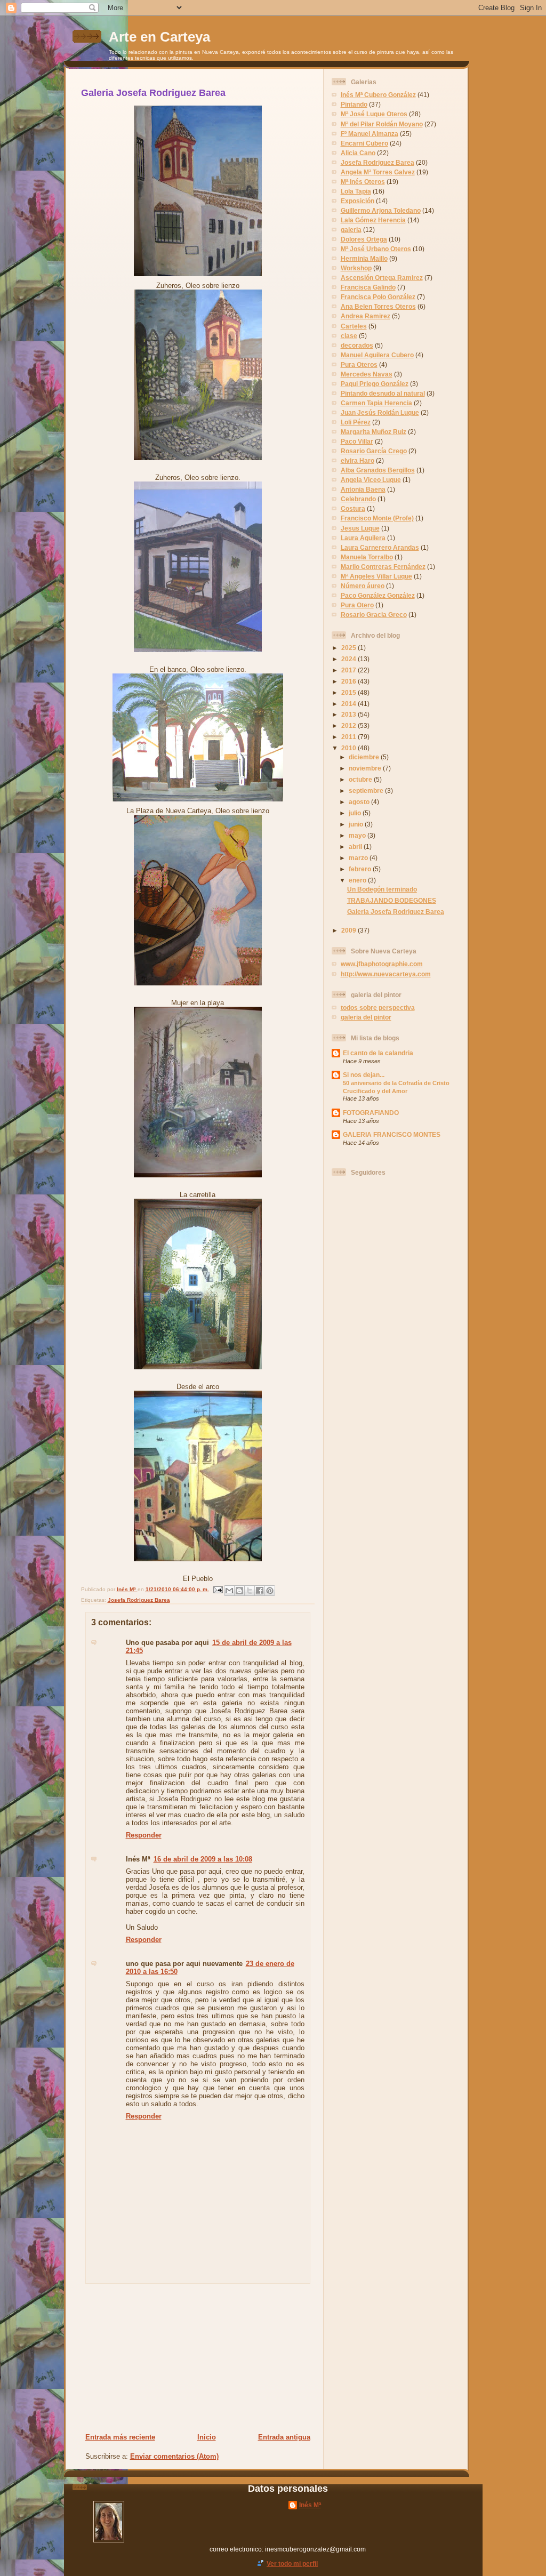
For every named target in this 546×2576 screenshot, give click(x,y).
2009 (350, 930)
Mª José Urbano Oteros (376, 249)
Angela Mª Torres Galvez (378, 172)
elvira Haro (358, 460)
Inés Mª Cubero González (378, 95)
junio (357, 824)
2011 (350, 737)
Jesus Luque (360, 528)
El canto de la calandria (378, 1053)
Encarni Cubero (364, 143)
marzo (359, 858)
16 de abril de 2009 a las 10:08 (203, 1859)
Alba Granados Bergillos (378, 470)
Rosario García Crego (374, 451)
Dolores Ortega (364, 239)
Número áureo (363, 586)
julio (356, 813)
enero (358, 880)
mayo (358, 835)
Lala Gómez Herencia (373, 220)
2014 (350, 704)
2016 (350, 681)
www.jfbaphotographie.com (382, 964)
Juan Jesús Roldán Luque (380, 412)
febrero (361, 869)
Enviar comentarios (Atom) (174, 2456)
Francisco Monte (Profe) (377, 518)
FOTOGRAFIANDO (371, 1113)
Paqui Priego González (375, 384)
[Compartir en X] (250, 1591)
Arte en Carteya (159, 37)
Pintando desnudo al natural (383, 393)
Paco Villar (357, 441)
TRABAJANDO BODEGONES (392, 900)
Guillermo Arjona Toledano (381, 210)
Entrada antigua (284, 2437)
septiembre (367, 791)
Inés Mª (127, 1589)
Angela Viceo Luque (371, 480)
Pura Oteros (359, 364)
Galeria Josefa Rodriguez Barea (396, 912)
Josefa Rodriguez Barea (139, 1600)
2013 (350, 714)
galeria (351, 230)
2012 (350, 725)
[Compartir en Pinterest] (270, 1591)
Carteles (354, 326)
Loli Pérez (356, 422)
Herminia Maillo (364, 258)
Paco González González (378, 595)
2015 (350, 692)
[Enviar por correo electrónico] (229, 1591)
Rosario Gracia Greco (374, 615)
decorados (357, 345)
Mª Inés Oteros (363, 182)
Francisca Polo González (378, 297)
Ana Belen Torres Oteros (378, 306)
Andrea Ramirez (366, 316)
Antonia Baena (363, 489)
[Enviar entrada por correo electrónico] (218, 1589)
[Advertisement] (150, 2358)
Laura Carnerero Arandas (380, 547)
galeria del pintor (366, 1017)
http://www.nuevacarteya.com (386, 974)
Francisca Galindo (368, 287)
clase (349, 336)
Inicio (207, 2437)
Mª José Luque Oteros (374, 114)
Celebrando (358, 499)
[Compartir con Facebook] (260, 1591)
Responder (144, 1835)
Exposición (358, 201)
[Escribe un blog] (239, 1591)
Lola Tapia (356, 191)
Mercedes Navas (367, 374)
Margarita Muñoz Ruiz (374, 432)
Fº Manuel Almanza (370, 134)
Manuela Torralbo (367, 557)
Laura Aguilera (363, 538)
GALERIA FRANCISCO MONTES (392, 1134)
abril (356, 846)
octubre (361, 779)
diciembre (365, 757)
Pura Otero (357, 605)
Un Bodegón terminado (382, 889)
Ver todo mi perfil (292, 2563)
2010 (350, 748)
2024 (350, 659)
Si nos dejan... (364, 1075)
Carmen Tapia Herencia (376, 403)
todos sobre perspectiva (378, 1008)
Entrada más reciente (120, 2437)
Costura (353, 508)
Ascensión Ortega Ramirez (382, 278)
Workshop (356, 268)
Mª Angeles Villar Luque (376, 576)
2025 (350, 648)
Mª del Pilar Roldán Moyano (382, 124)
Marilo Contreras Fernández (383, 567)
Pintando (354, 104)
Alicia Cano (358, 153)
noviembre (366, 768)
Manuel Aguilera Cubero (377, 355)
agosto (360, 802)
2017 (350, 670)
